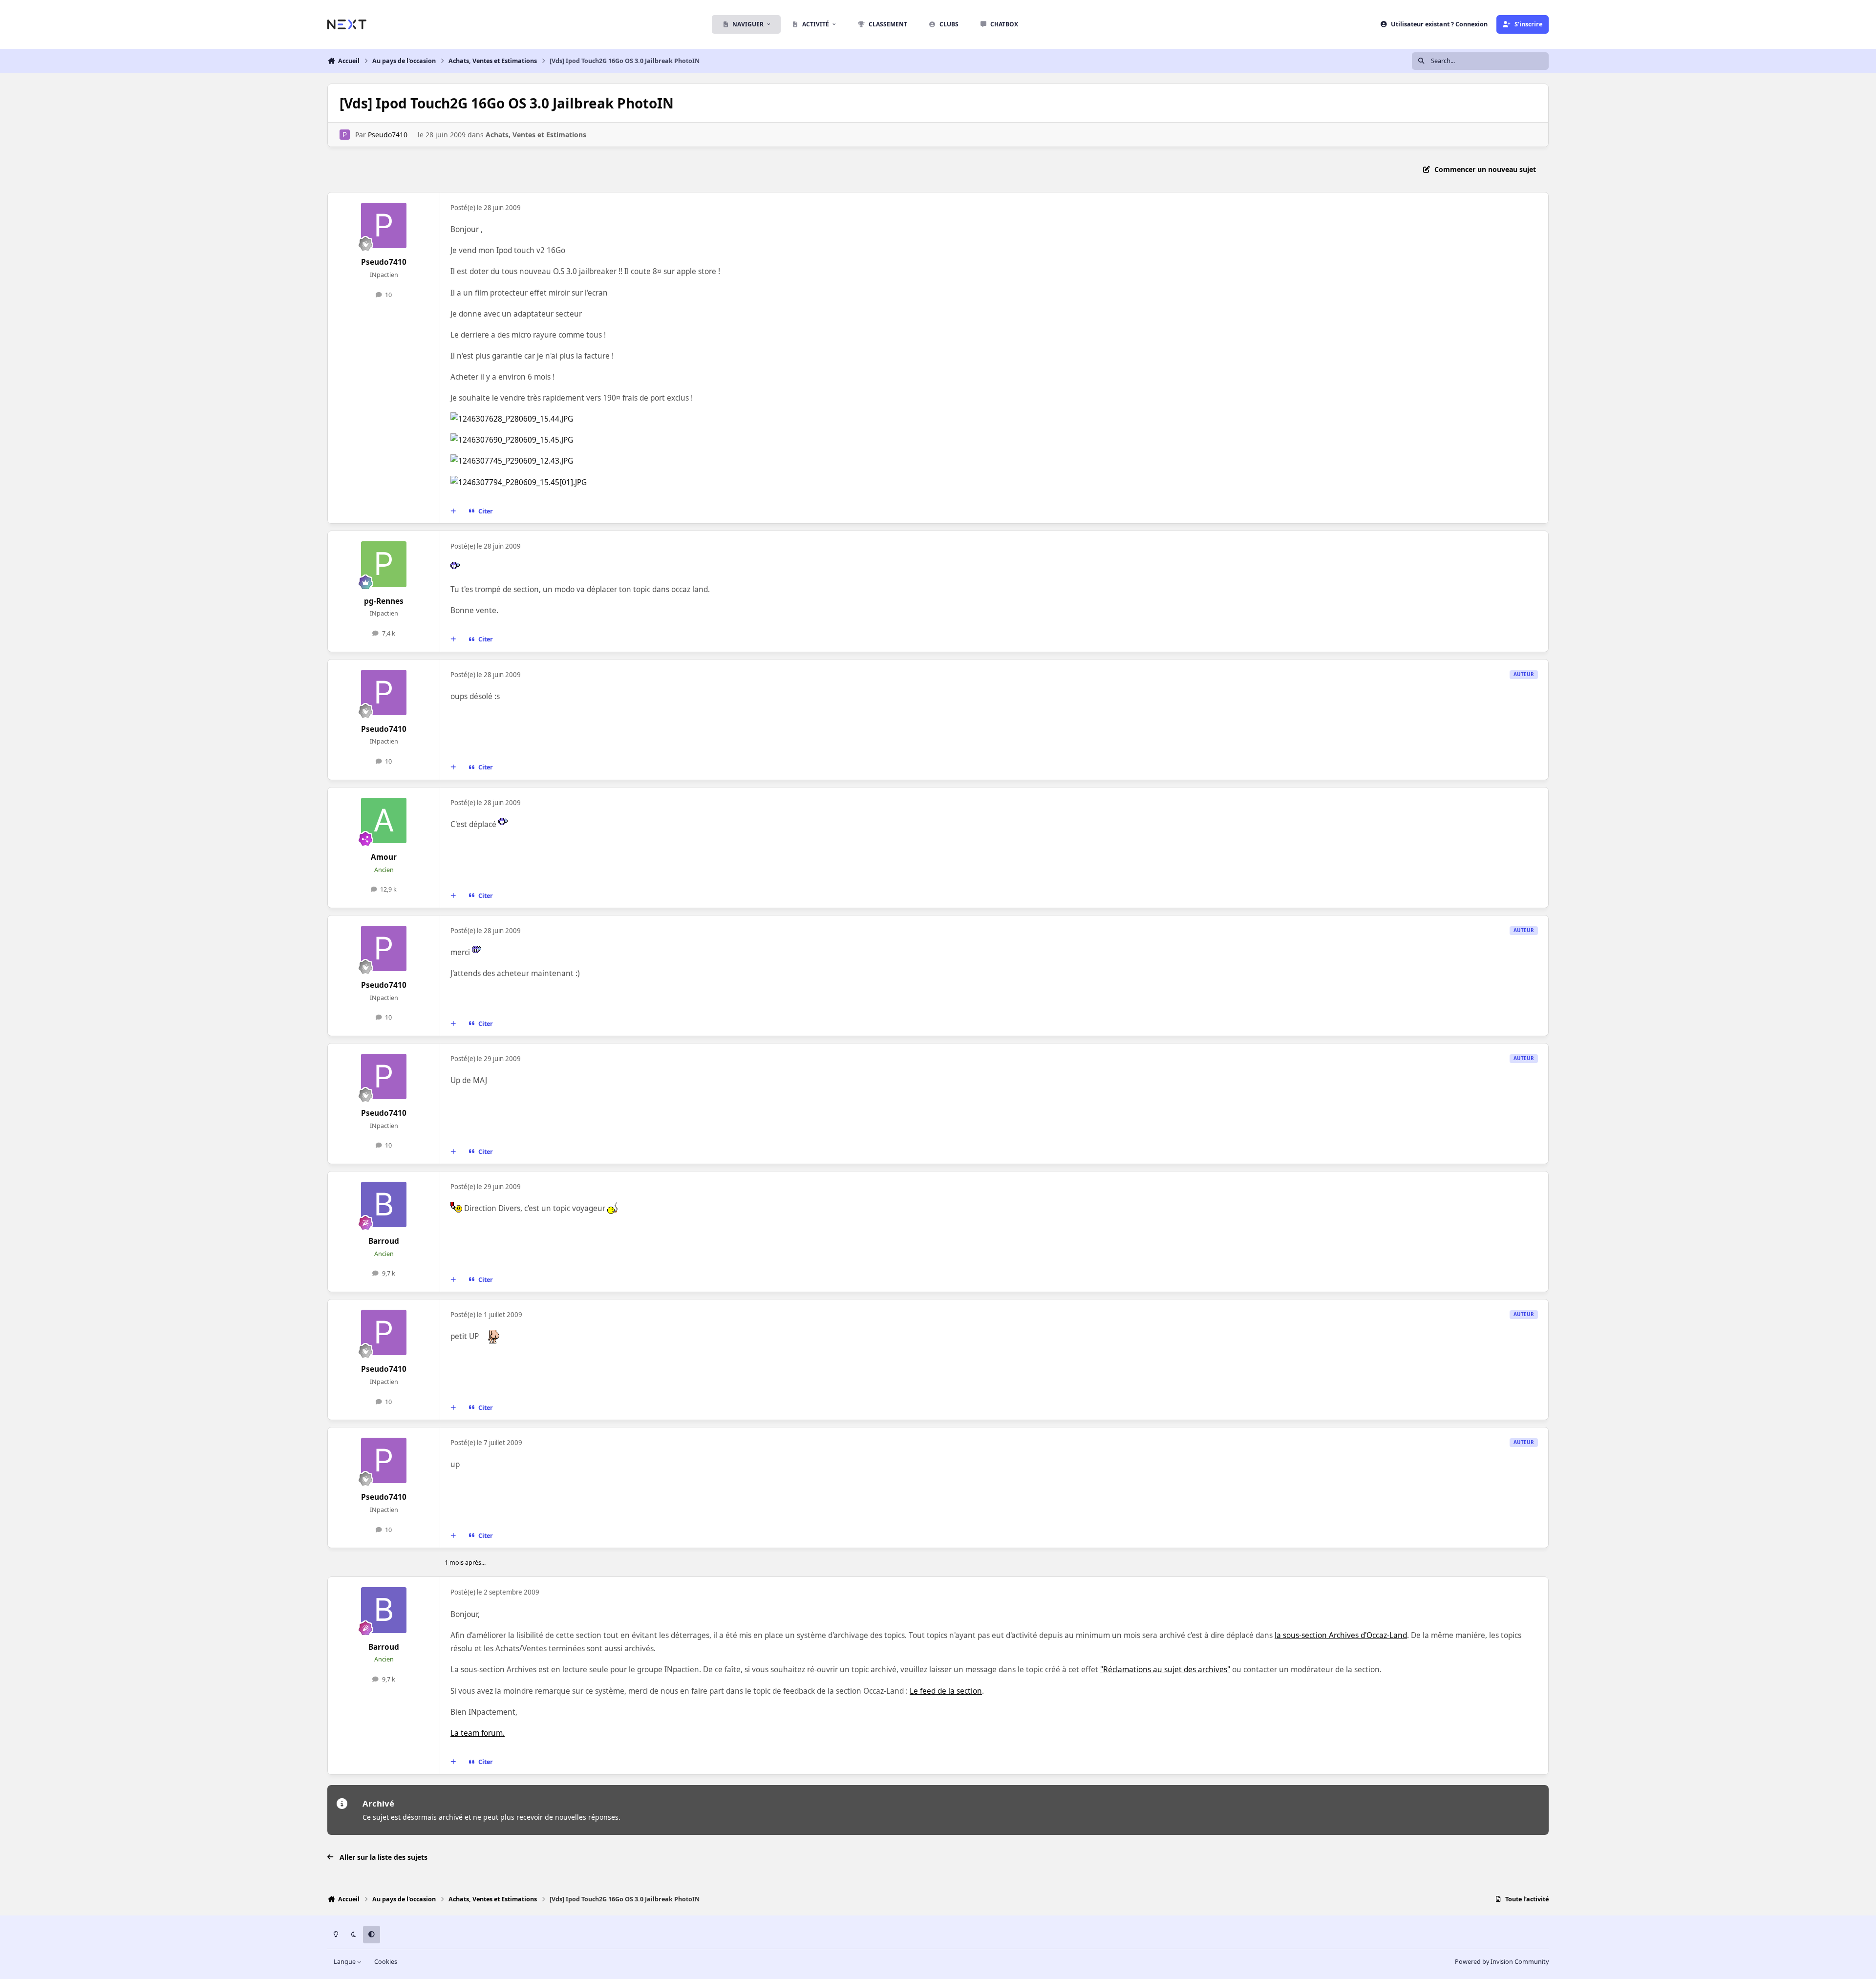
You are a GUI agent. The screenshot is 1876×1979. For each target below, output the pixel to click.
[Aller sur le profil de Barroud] (384, 1205)
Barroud (384, 1241)
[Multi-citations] (453, 511)
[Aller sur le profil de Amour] (384, 821)
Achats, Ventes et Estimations (536, 135)
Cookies (386, 1962)
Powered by (1502, 1962)
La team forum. (478, 1733)
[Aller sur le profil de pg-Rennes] (384, 564)
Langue (345, 1962)
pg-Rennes (384, 601)
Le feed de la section (946, 1691)
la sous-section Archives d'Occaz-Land (1341, 1635)
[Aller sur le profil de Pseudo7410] (345, 135)
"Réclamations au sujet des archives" (1165, 1670)
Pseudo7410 (388, 135)
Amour (384, 857)
